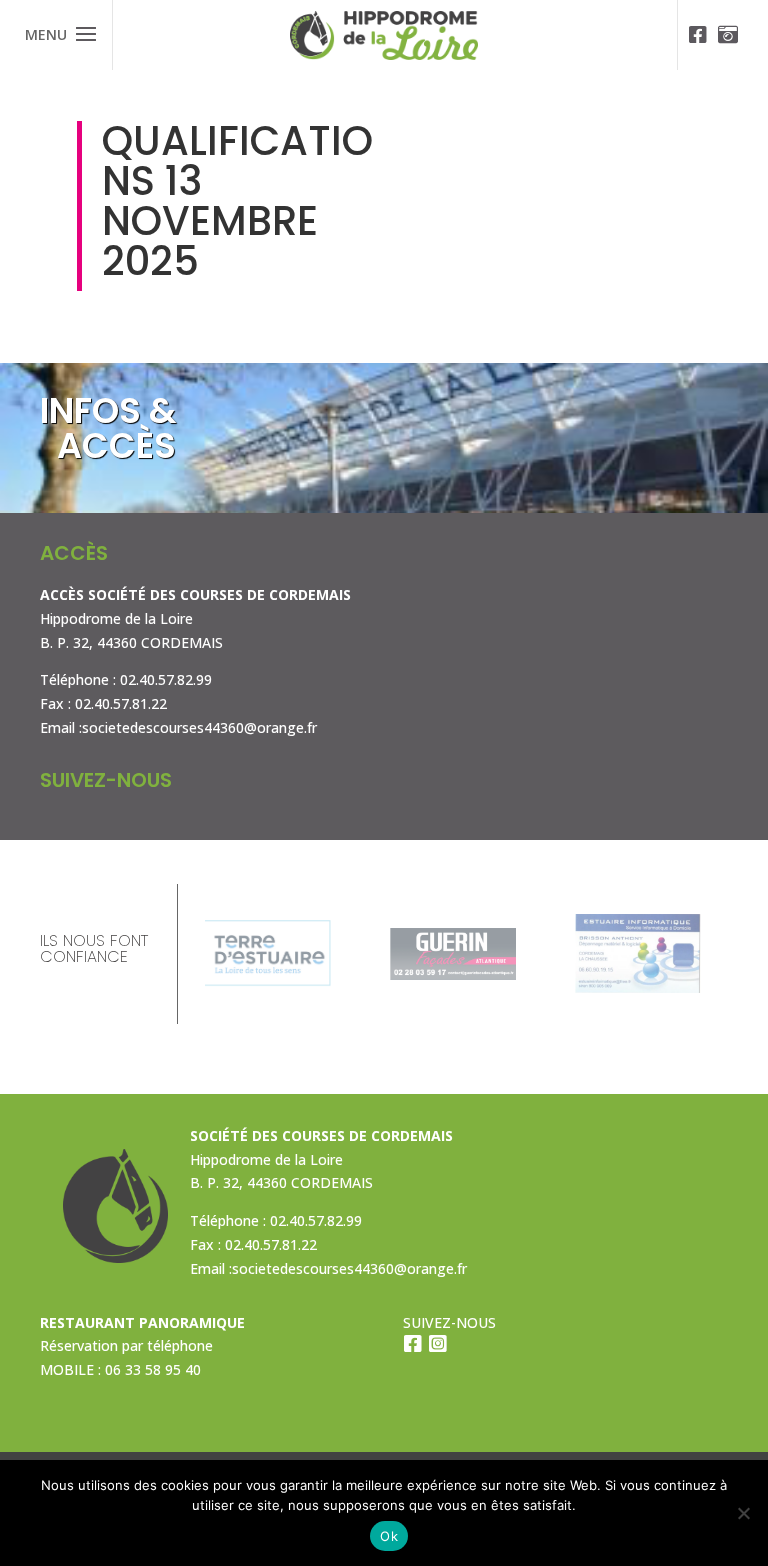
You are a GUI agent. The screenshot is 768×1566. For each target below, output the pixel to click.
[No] (743, 1513)
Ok (389, 1536)
